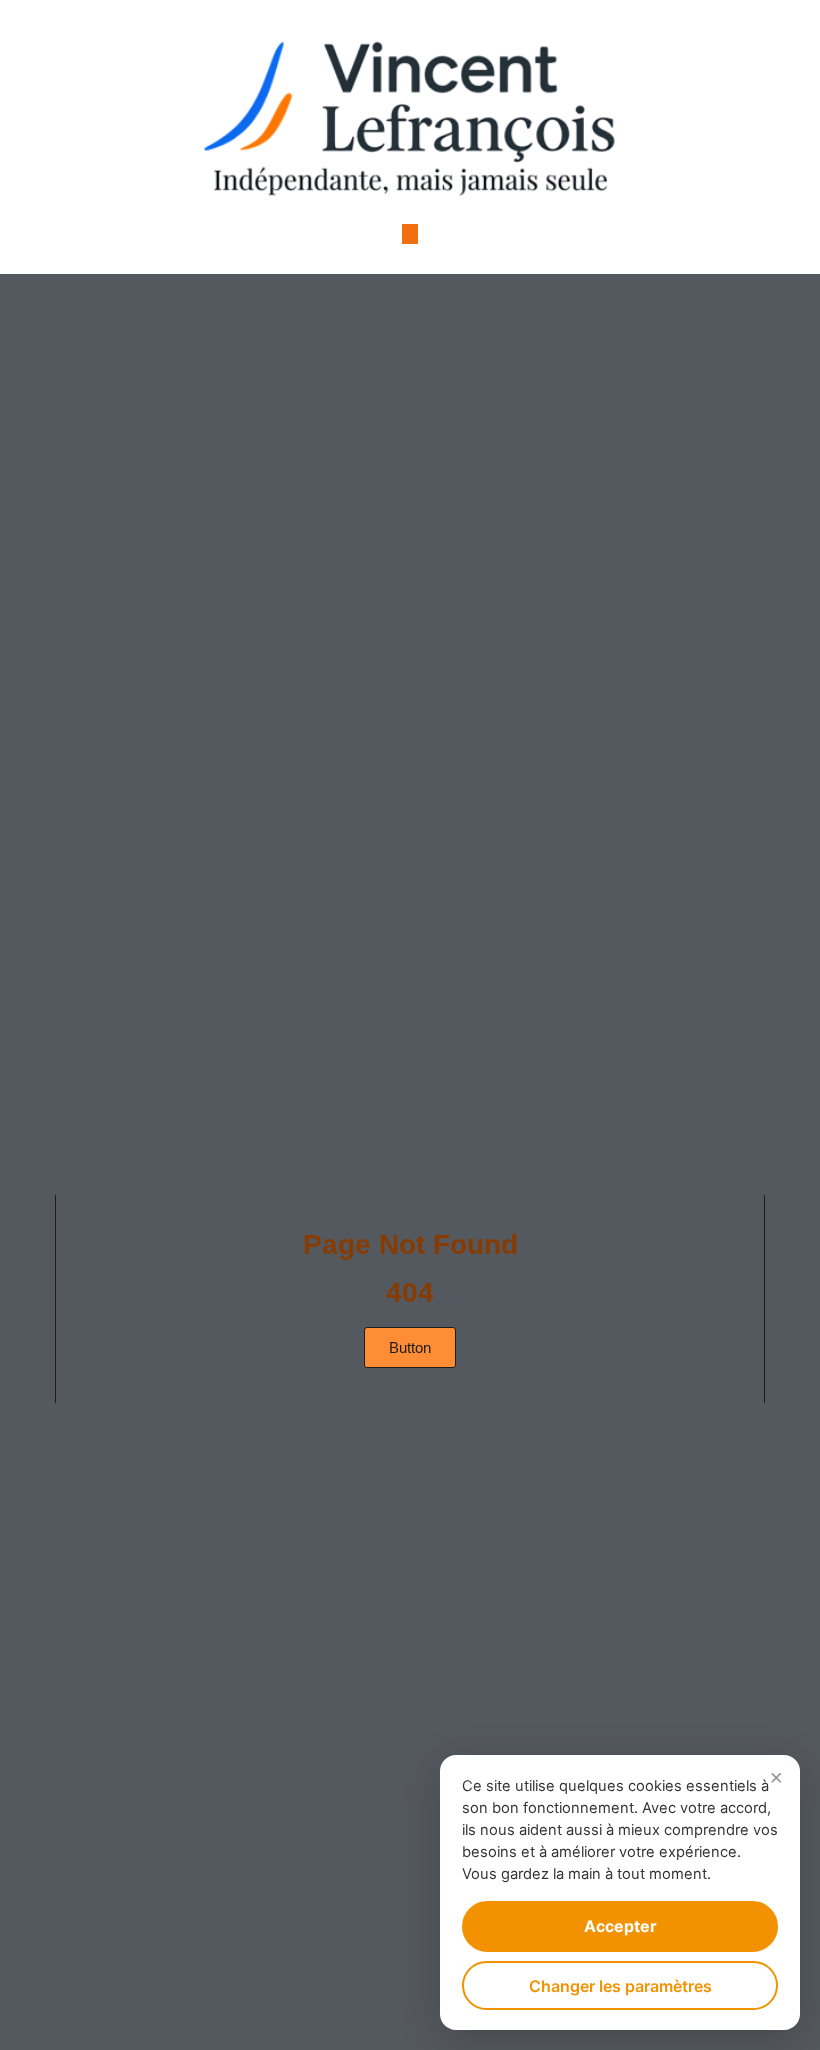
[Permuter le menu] (410, 234)
